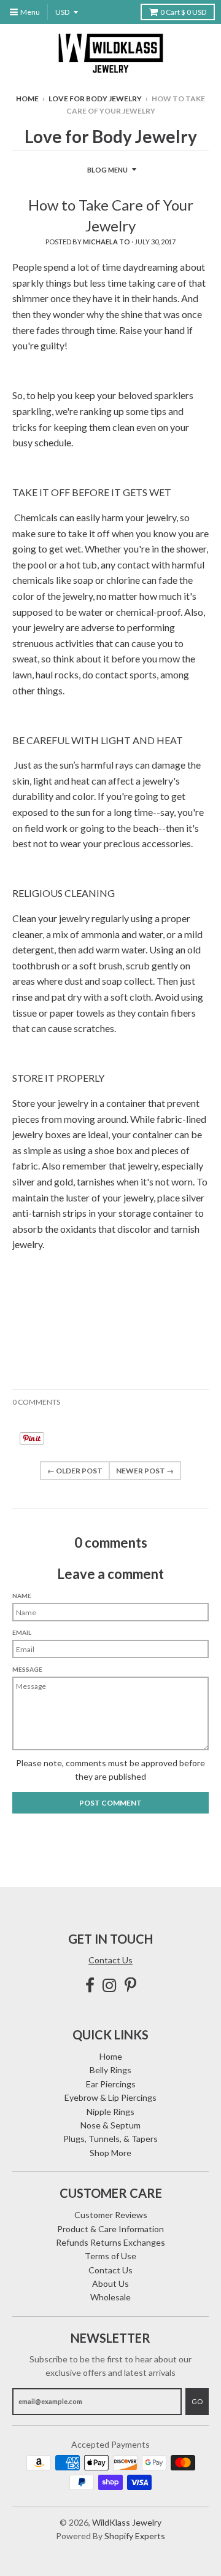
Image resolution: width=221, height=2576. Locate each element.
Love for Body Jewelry (95, 99)
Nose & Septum (110, 2125)
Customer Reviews (111, 2215)
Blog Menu (107, 170)
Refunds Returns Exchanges (110, 2242)
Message (27, 1669)
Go (197, 2401)
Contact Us (110, 1960)
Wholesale (110, 2297)
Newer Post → (145, 1471)
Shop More (110, 2153)
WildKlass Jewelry (127, 2522)
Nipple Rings (110, 2112)
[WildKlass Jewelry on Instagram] (110, 1985)
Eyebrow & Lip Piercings (110, 2097)
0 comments (36, 1402)
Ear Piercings (111, 2084)
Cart (183, 12)
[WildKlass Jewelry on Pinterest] (130, 1985)
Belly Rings (110, 2070)
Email (22, 1632)
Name (22, 1596)
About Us (110, 2283)
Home (27, 99)
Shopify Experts (135, 2536)
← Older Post (75, 1471)
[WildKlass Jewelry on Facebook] (90, 1985)
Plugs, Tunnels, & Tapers (110, 2139)
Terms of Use (110, 2256)
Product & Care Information (110, 2229)
